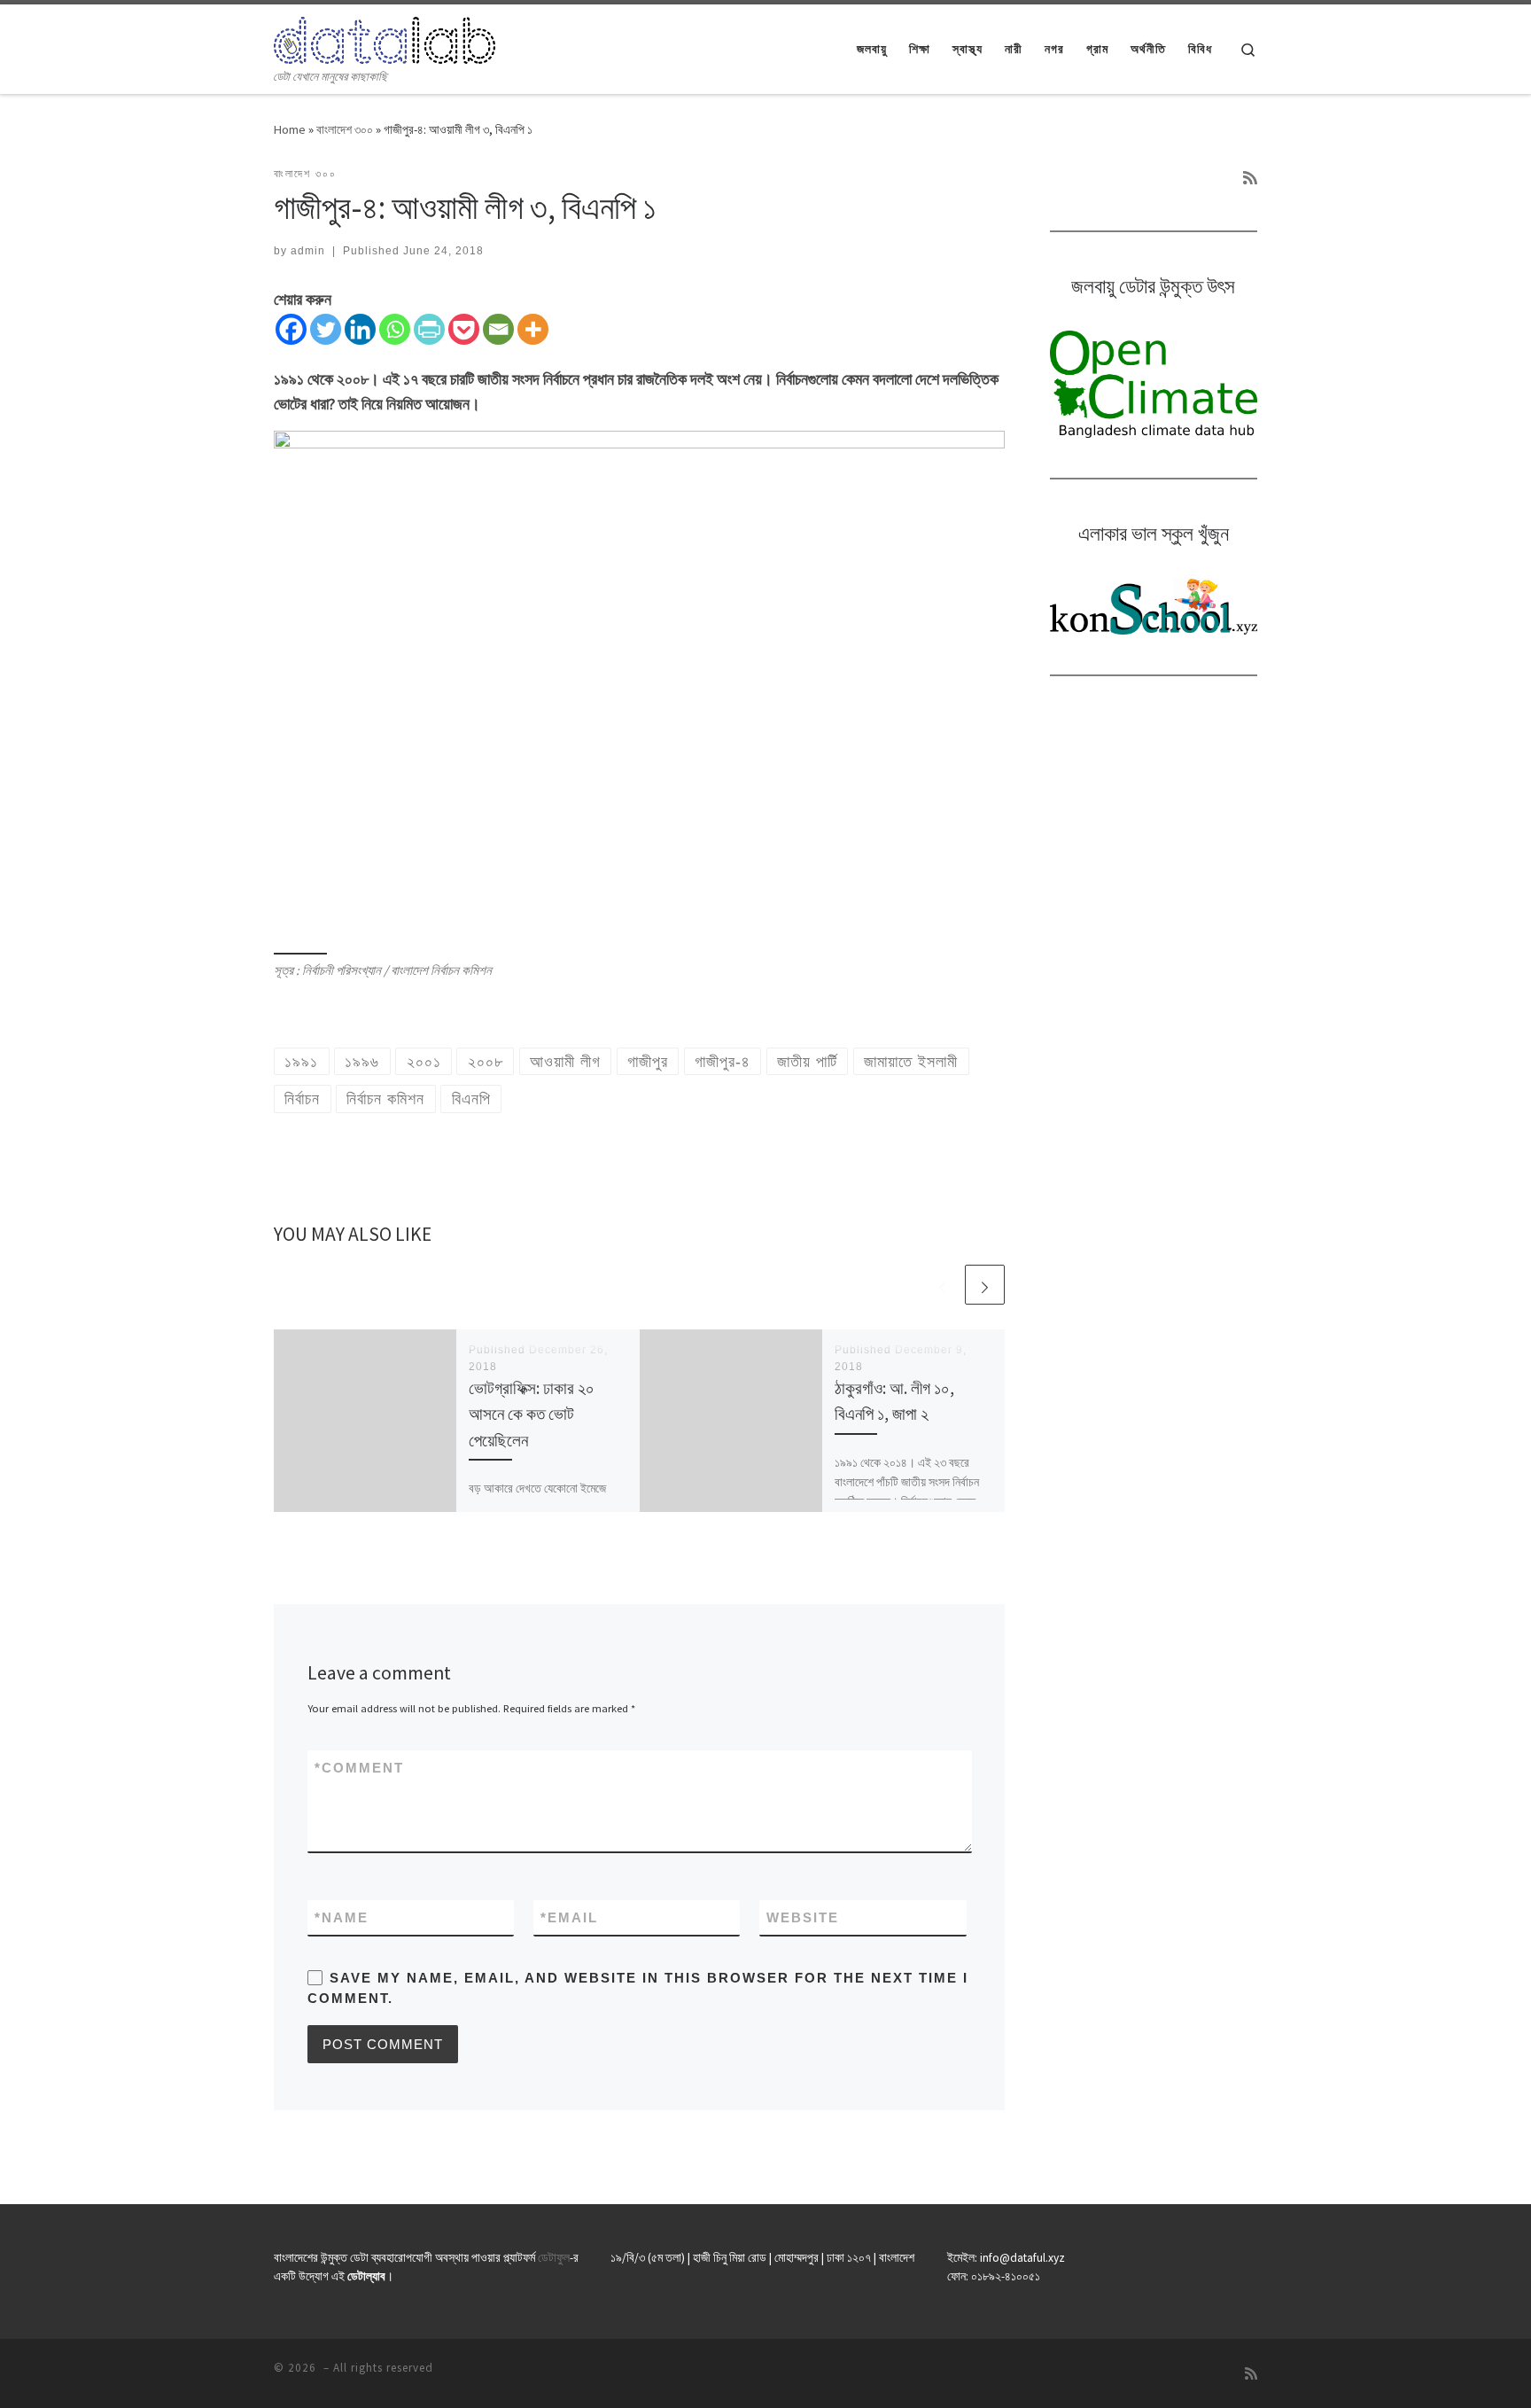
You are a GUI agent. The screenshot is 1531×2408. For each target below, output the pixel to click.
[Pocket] (464, 329)
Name (342, 1917)
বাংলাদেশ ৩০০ (345, 129)
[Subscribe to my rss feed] (1250, 178)
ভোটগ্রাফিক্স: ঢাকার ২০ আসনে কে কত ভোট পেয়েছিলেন (532, 1414)
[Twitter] (326, 329)
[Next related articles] (985, 1285)
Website (803, 1917)
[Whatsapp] (395, 329)
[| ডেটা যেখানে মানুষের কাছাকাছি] (385, 37)
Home (290, 129)
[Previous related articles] (942, 1285)
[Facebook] (291, 329)
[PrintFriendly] (429, 329)
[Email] (498, 329)
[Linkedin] (360, 329)
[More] (533, 329)
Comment (359, 1768)
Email (569, 1917)
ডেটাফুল (554, 2258)
